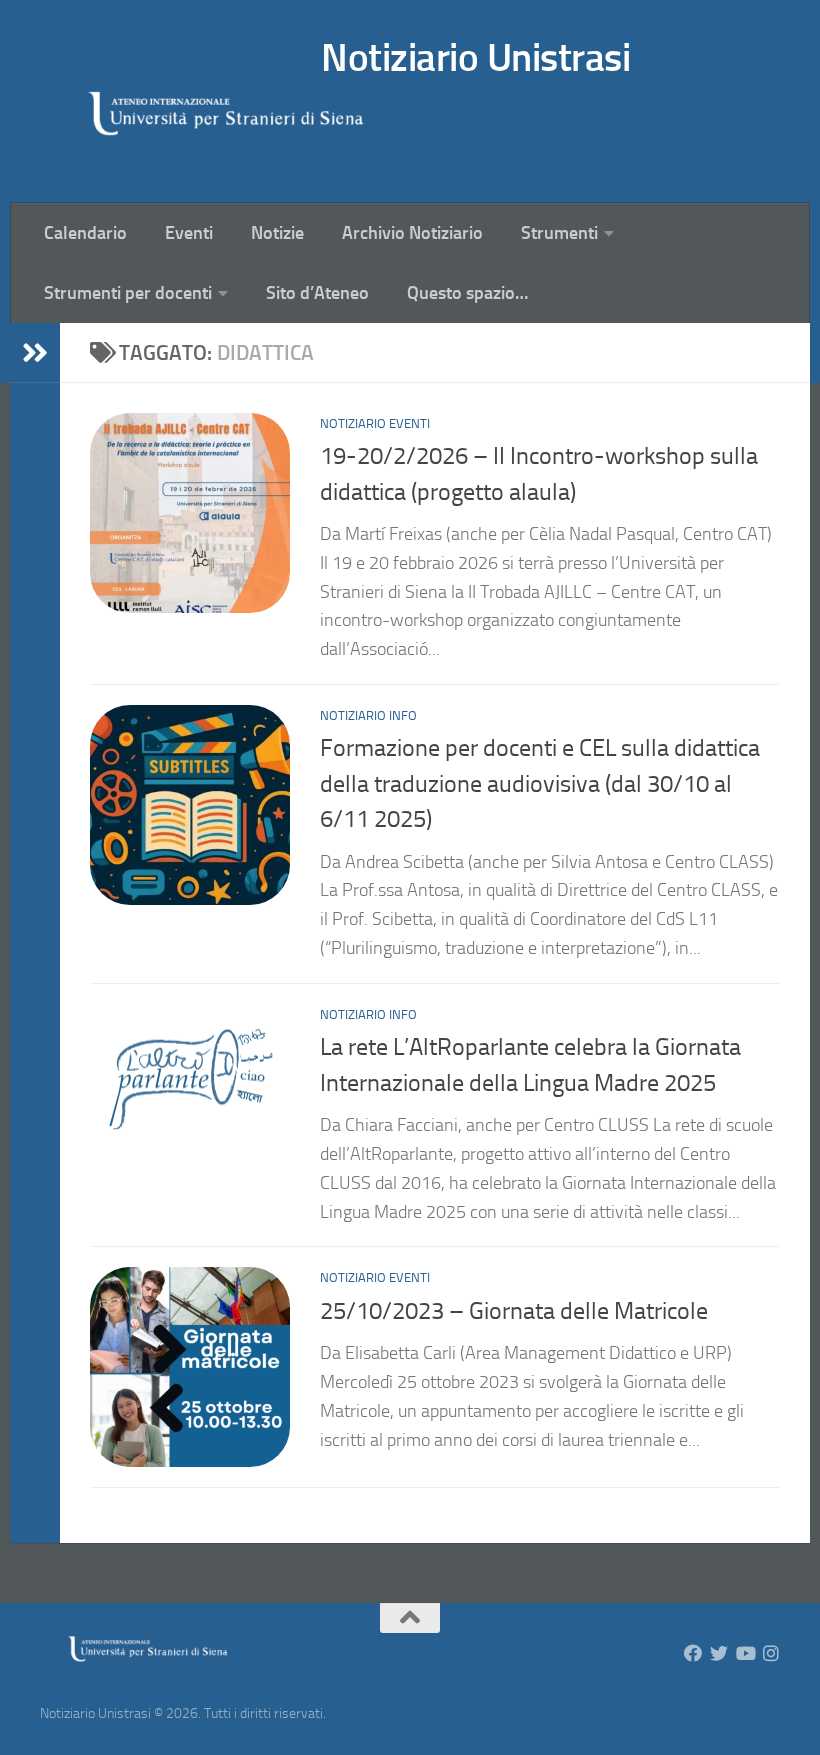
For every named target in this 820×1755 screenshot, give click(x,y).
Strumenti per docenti (128, 293)
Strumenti (559, 233)
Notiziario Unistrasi (475, 57)
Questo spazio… (467, 293)
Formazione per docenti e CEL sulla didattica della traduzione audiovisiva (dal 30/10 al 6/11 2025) (540, 783)
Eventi (189, 233)
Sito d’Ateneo (317, 293)
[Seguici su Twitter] (719, 1653)
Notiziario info (368, 715)
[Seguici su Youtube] (745, 1653)
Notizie (277, 233)
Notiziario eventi (375, 423)
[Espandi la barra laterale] (35, 353)
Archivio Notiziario (412, 233)
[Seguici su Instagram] (771, 1653)
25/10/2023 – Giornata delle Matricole (514, 1311)
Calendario (85, 233)
